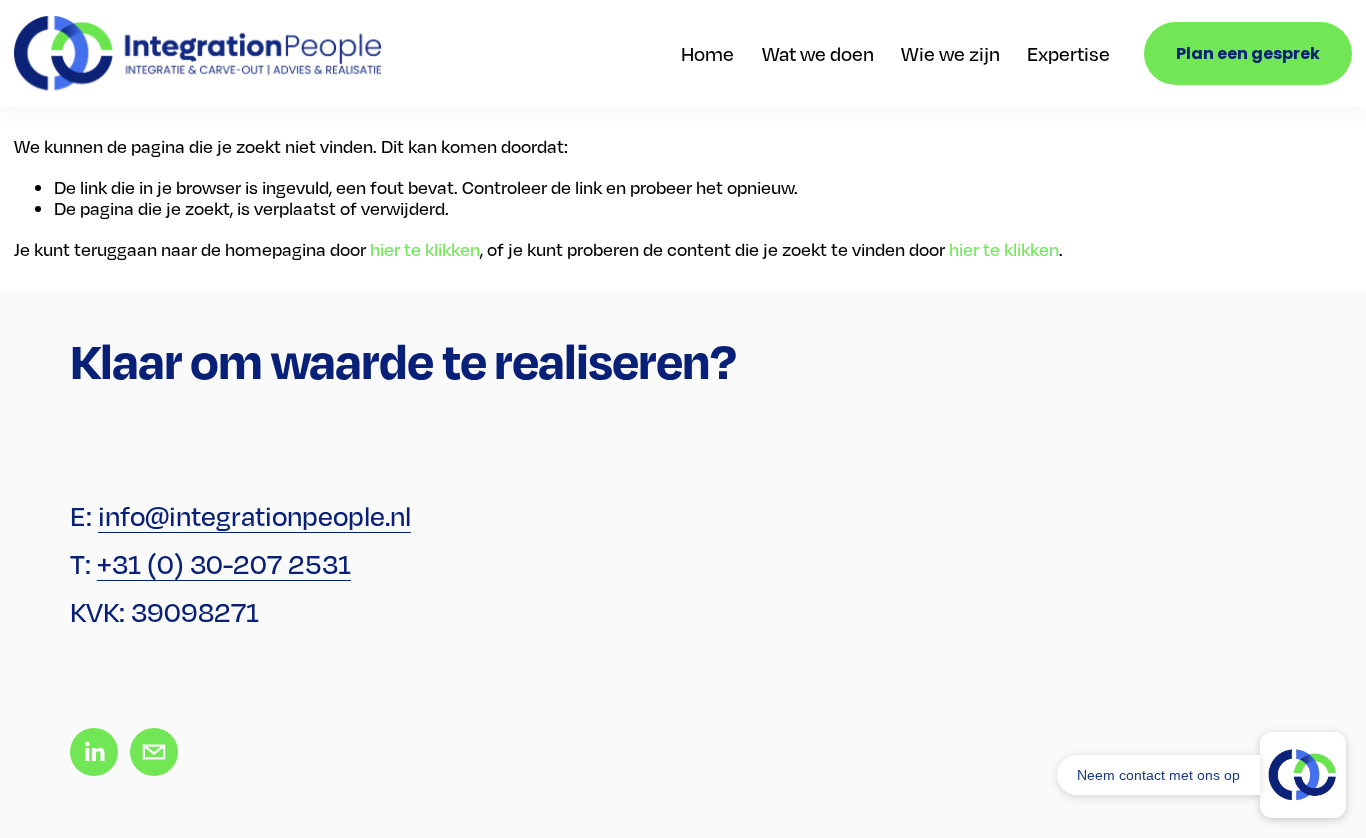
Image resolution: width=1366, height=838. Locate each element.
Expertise (1068, 53)
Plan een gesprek (1248, 53)
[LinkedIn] (94, 752)
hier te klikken (425, 249)
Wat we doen (818, 53)
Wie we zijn (950, 53)
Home (707, 53)
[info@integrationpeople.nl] (154, 752)
